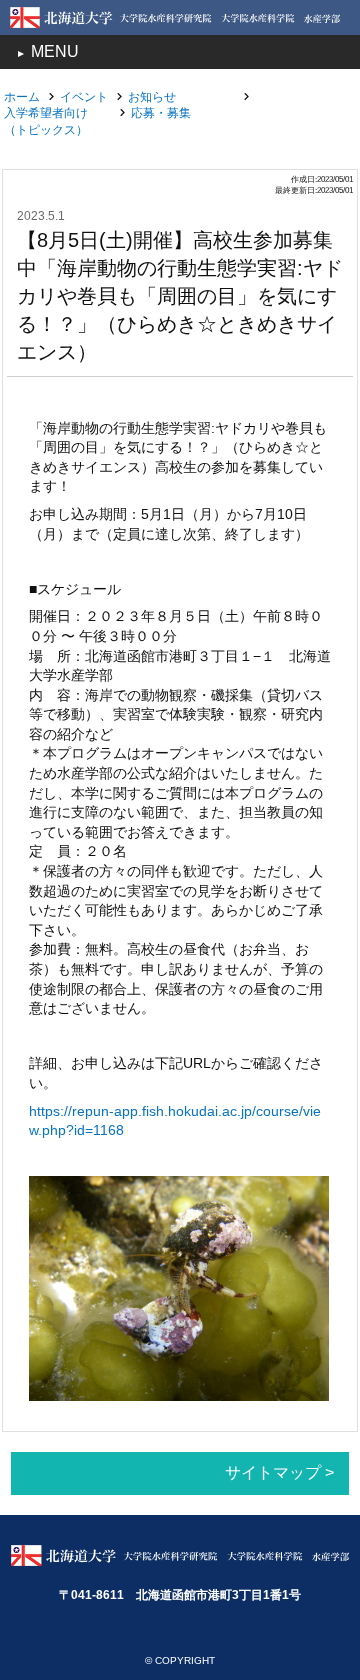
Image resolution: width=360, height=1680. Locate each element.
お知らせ (152, 97)
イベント (84, 97)
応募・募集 (161, 113)
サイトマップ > (279, 1472)
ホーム (22, 97)
